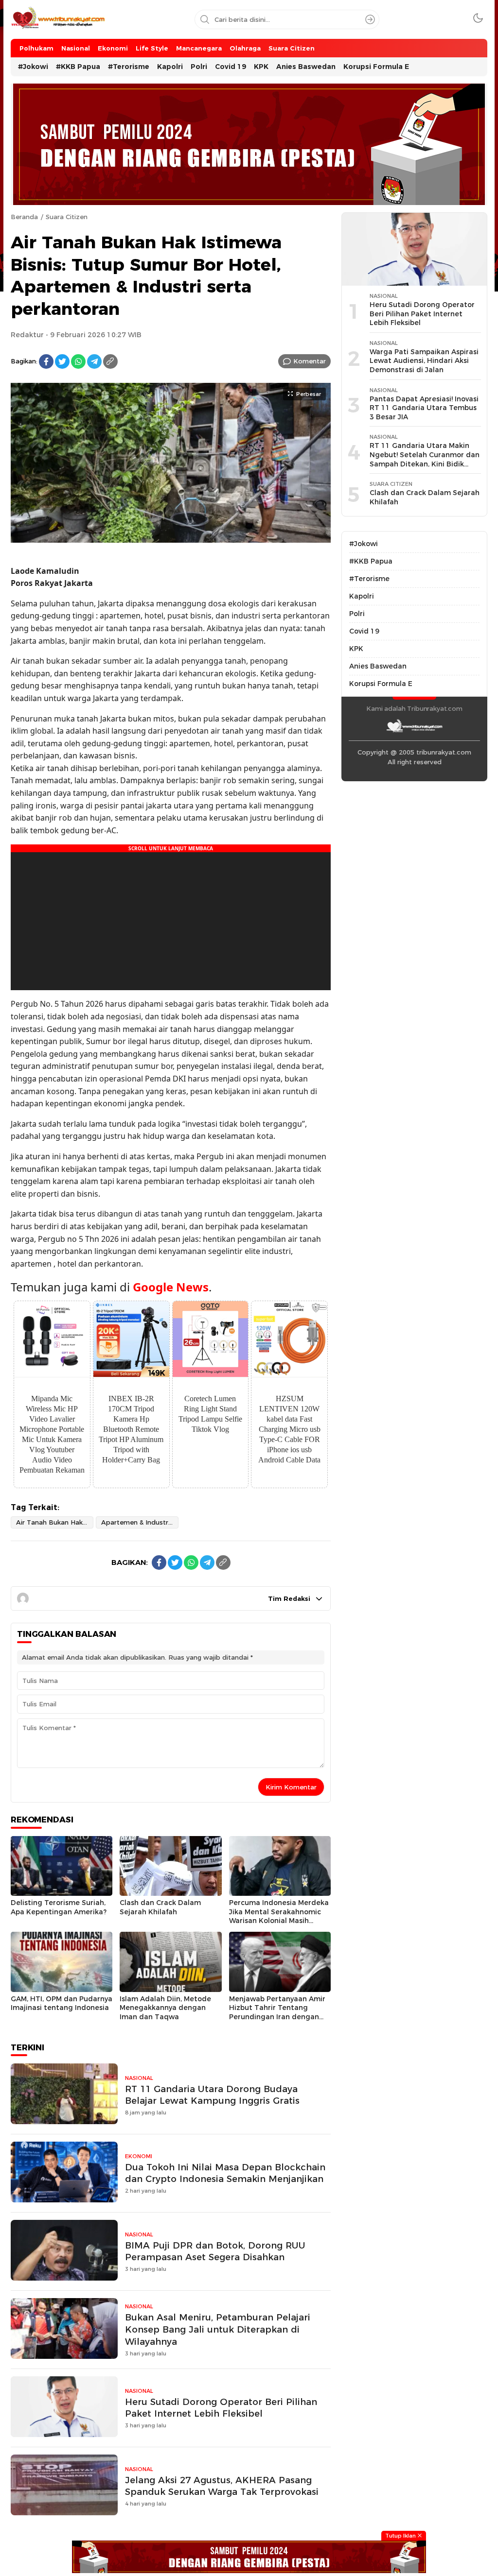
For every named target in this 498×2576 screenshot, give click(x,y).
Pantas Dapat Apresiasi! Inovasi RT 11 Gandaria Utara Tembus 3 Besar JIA (424, 408)
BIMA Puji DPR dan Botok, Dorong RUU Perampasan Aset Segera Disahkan (215, 2251)
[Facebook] (46, 361)
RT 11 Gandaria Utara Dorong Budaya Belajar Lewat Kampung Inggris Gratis (212, 2095)
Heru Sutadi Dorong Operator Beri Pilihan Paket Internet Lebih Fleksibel (221, 2408)
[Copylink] (110, 361)
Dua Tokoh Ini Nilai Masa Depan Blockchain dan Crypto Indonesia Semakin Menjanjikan (225, 2173)
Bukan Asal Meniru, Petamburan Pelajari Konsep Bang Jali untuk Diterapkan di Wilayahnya (218, 2329)
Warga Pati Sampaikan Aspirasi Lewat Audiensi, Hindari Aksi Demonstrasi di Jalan (424, 361)
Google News (171, 1287)
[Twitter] (62, 361)
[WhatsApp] (78, 361)
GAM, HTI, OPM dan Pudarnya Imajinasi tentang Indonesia (62, 2003)
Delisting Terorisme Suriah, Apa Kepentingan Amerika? (59, 1907)
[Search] (370, 19)
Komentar (310, 361)
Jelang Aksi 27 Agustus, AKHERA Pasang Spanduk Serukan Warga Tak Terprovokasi (222, 2486)
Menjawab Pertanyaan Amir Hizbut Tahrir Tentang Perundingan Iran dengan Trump (277, 2012)
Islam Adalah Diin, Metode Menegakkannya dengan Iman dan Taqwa (165, 2008)
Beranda (24, 217)
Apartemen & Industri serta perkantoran (140, 1522)
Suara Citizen (67, 217)
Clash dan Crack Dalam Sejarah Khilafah (160, 1907)
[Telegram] (94, 361)
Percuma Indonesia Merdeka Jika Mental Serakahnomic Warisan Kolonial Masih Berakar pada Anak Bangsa (279, 1916)
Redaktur (27, 335)
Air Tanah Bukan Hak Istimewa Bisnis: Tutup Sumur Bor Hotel (55, 1522)
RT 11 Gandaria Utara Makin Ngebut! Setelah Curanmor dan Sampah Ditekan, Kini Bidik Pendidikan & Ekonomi (425, 459)
